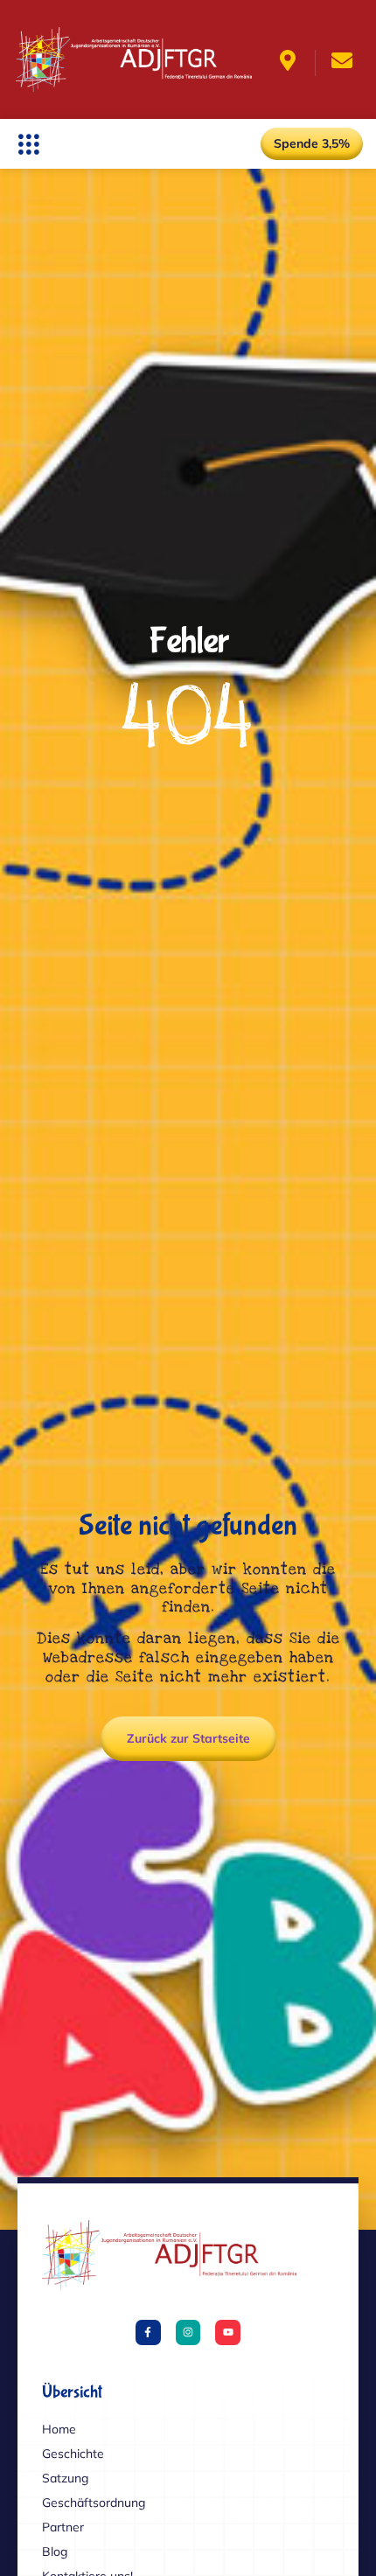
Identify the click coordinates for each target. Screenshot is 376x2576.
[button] (28, 144)
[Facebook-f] (148, 2332)
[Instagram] (188, 2332)
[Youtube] (228, 2332)
